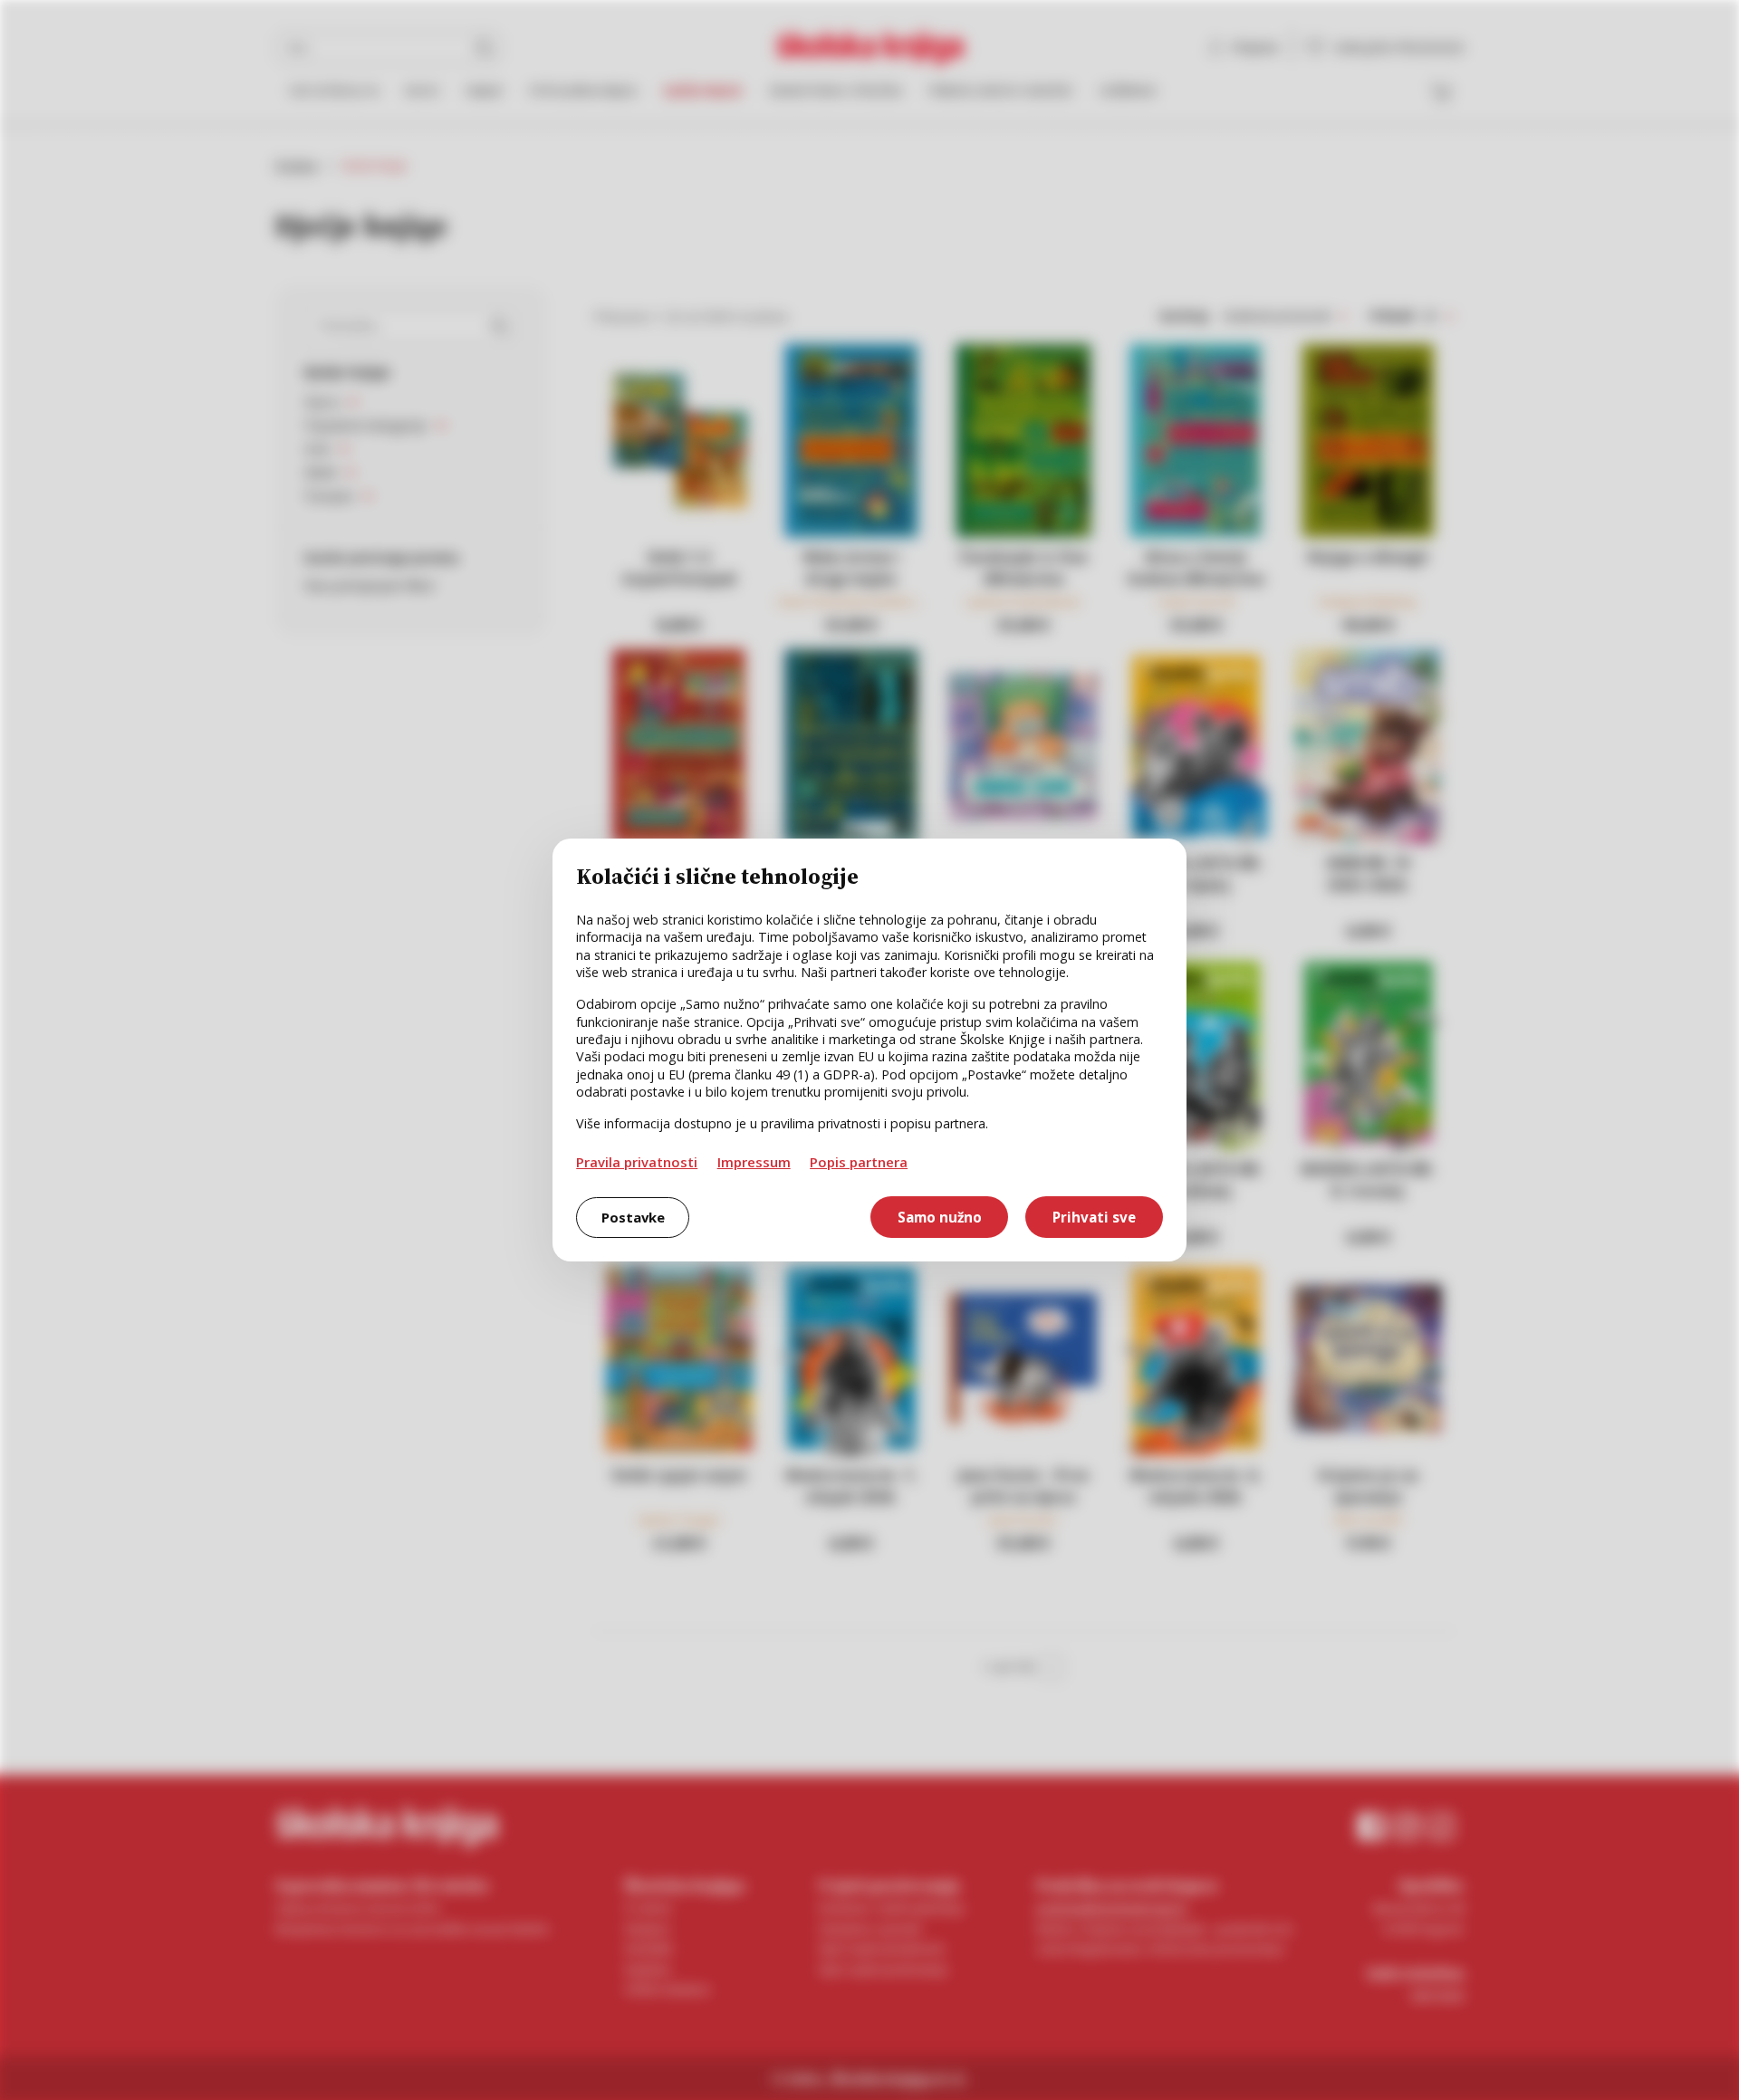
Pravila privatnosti (637, 1162)
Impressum (754, 1162)
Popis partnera (859, 1162)
